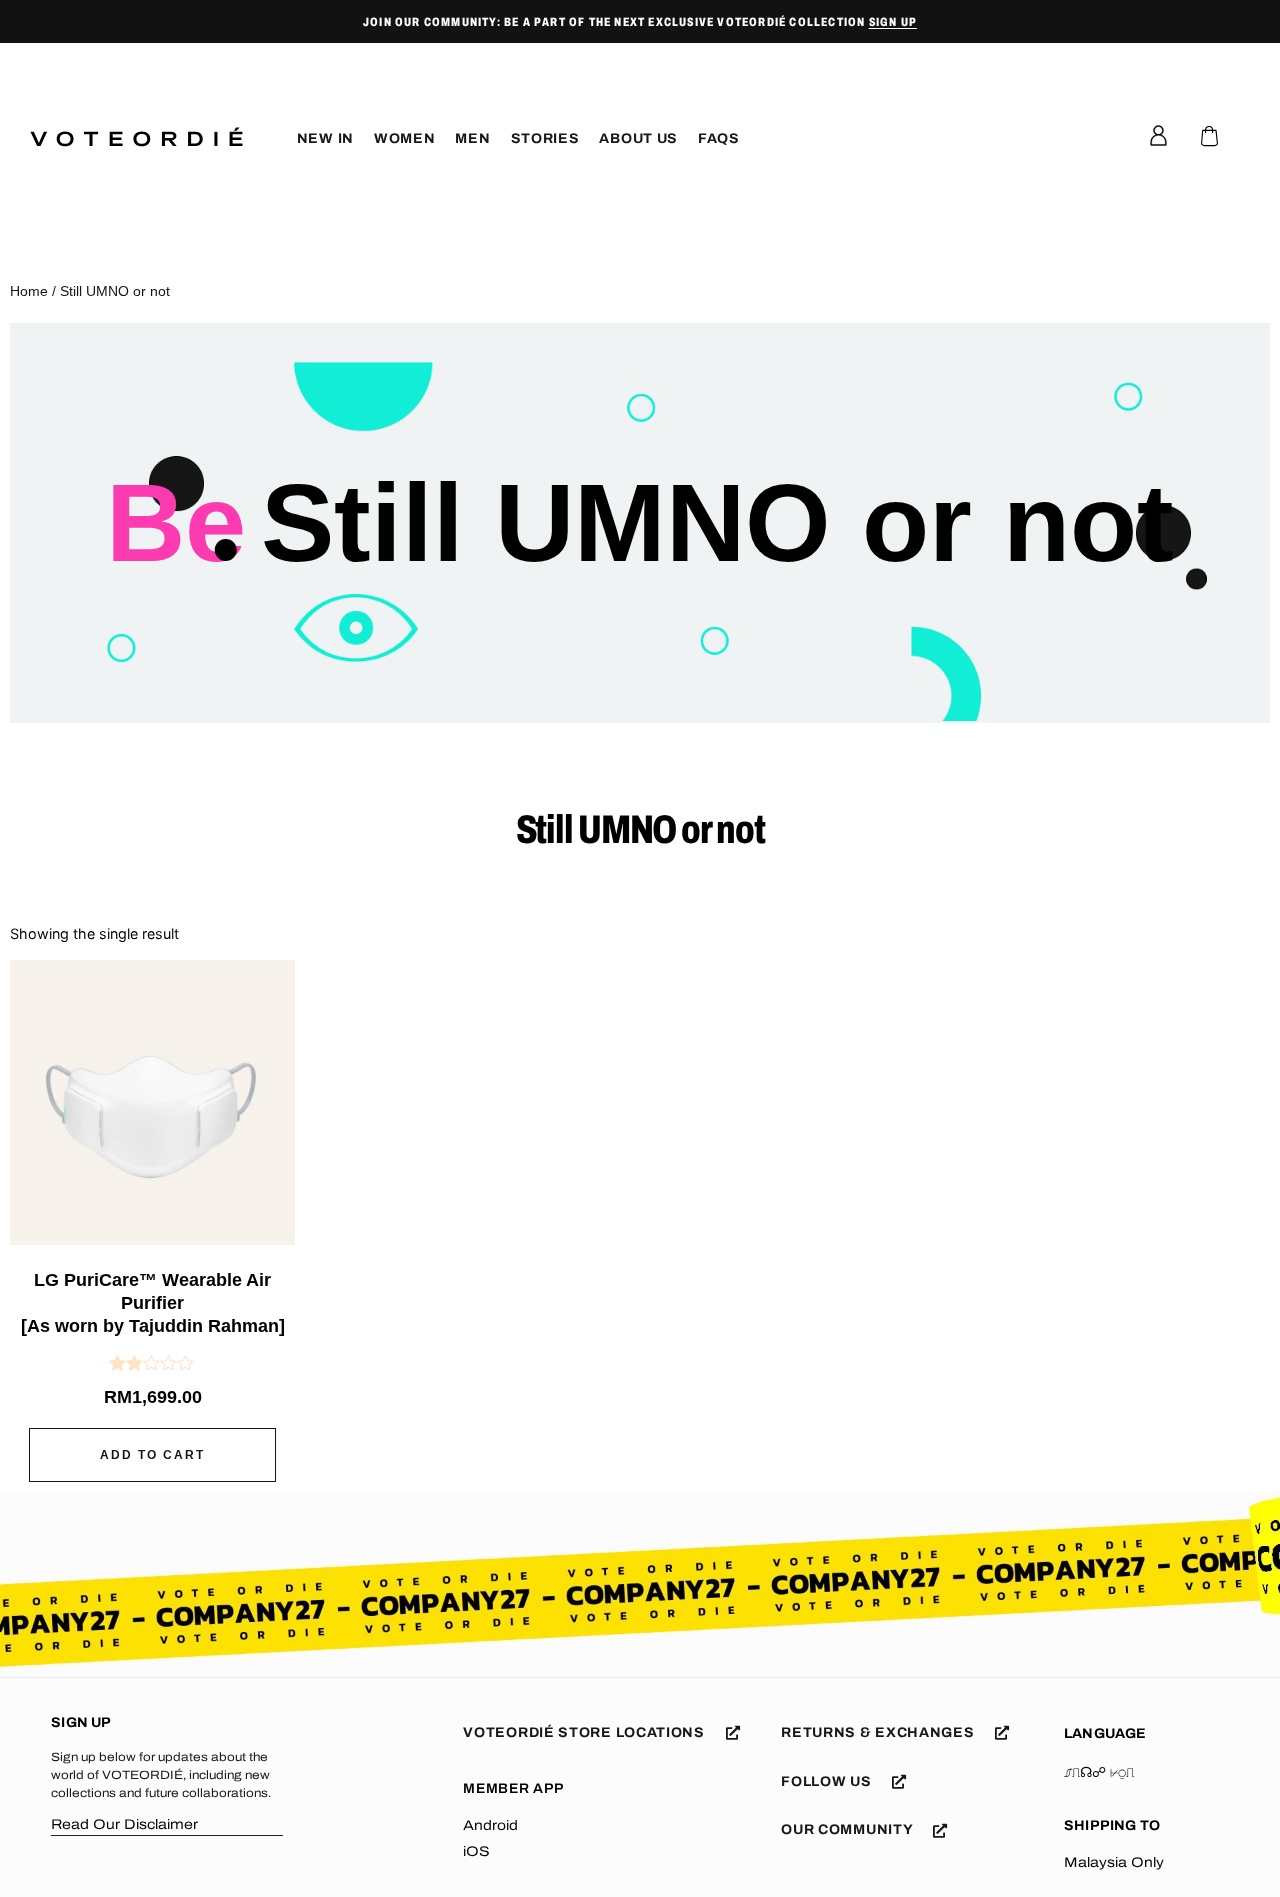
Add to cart (152, 1455)
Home (29, 291)
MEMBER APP (513, 1788)
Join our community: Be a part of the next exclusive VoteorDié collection (640, 22)
